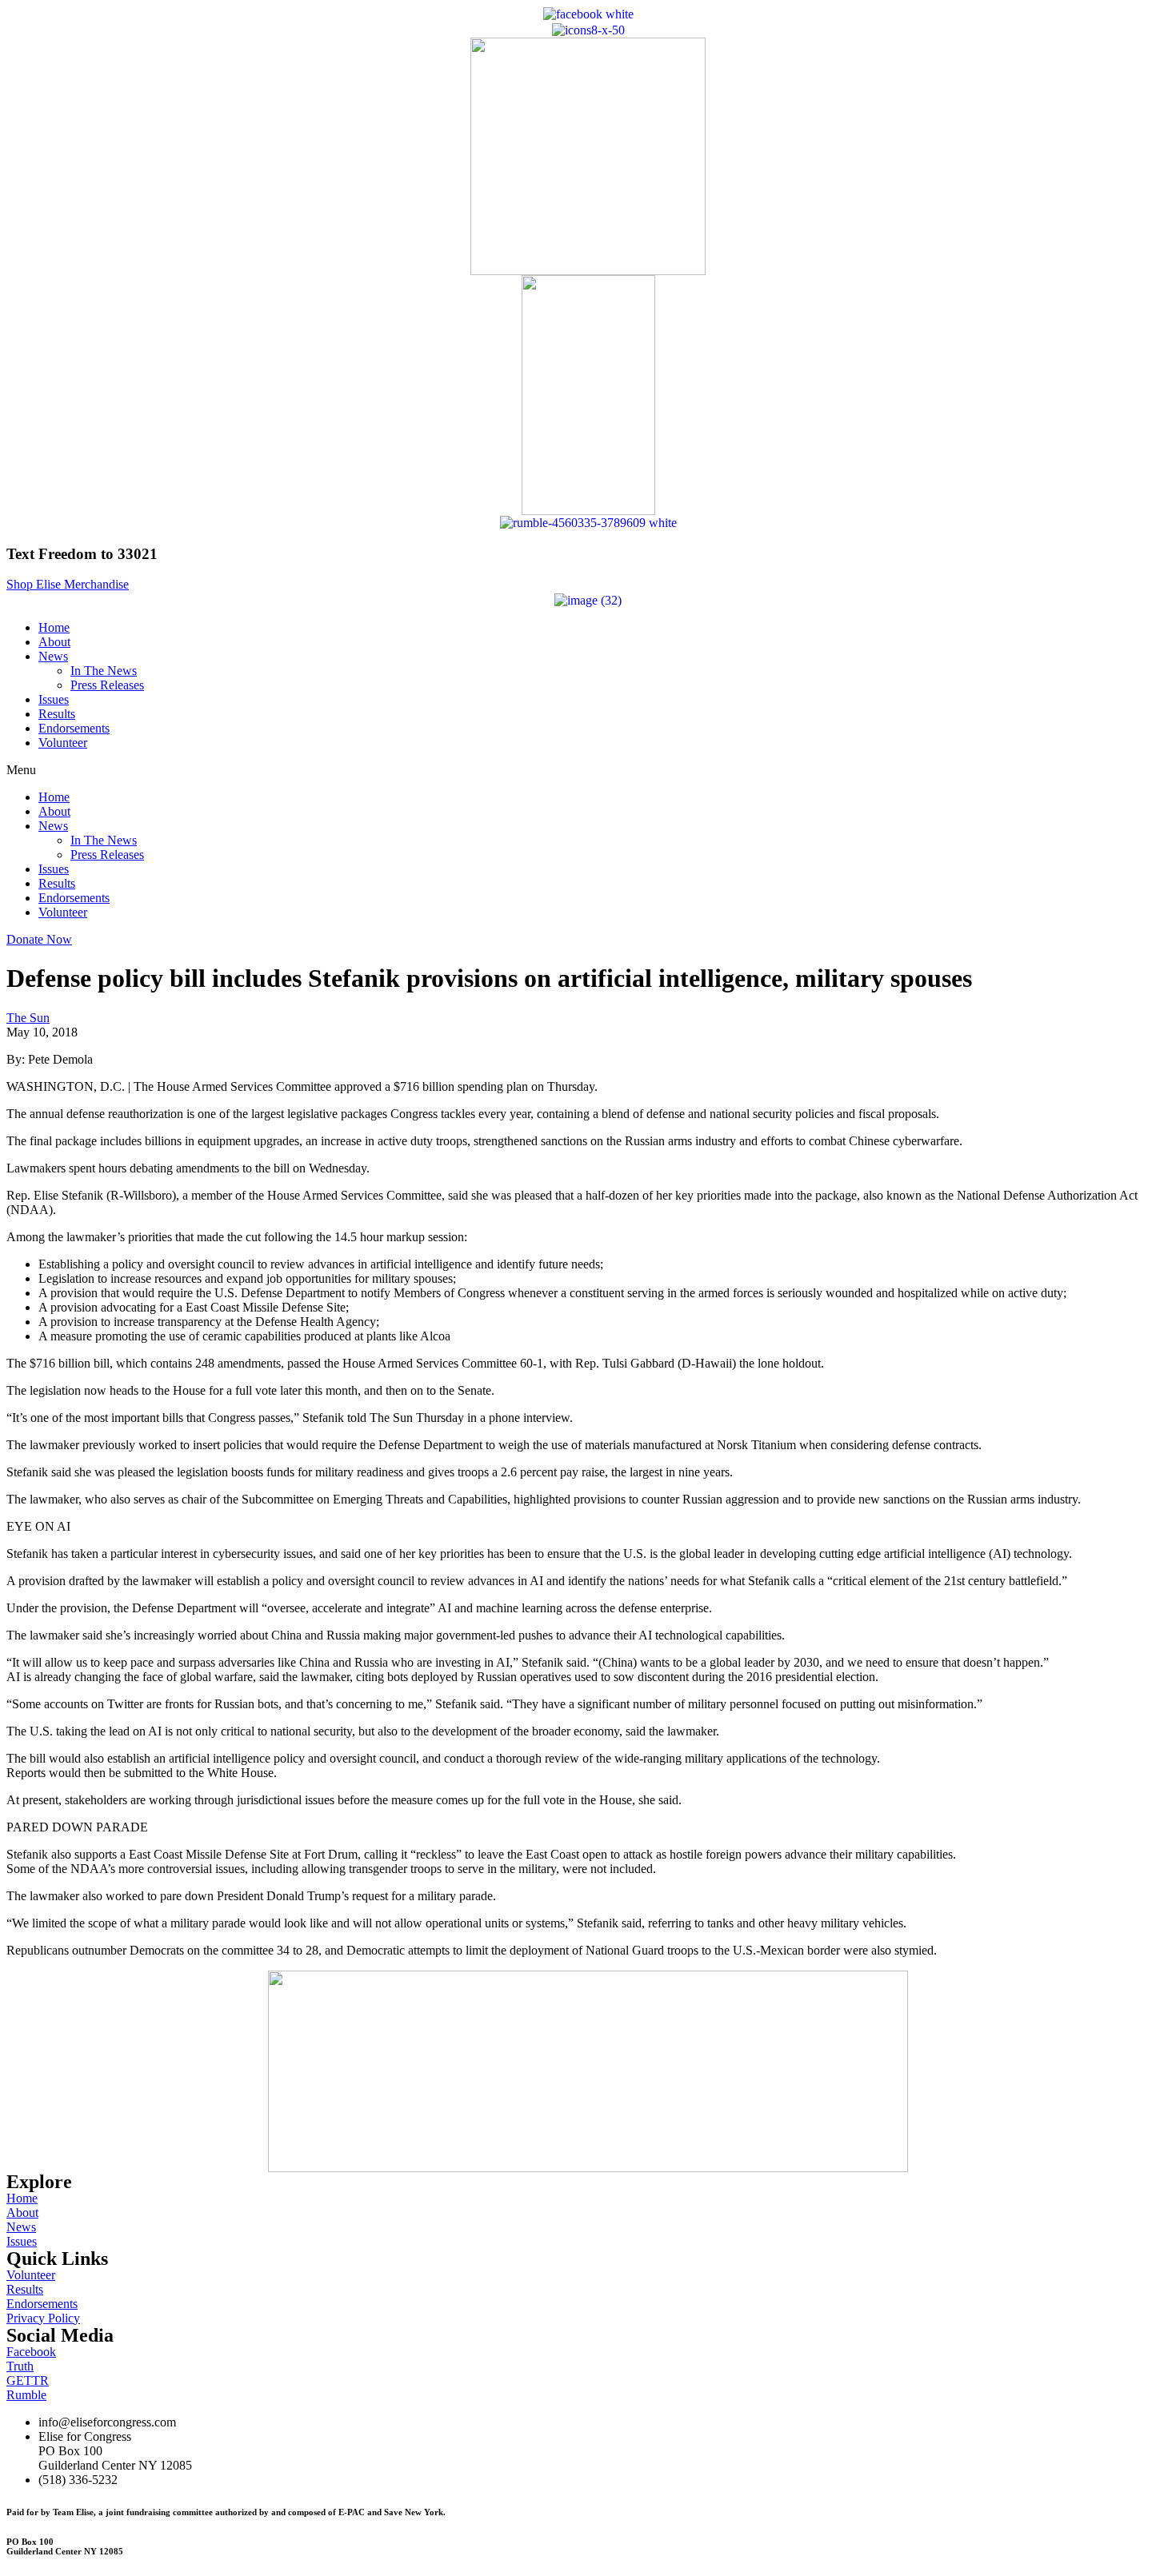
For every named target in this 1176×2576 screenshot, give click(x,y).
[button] (68, 584)
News (53, 656)
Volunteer (63, 743)
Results (57, 714)
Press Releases (107, 685)
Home (54, 627)
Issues (54, 699)
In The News (104, 671)
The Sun (28, 1018)
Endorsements (74, 728)
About (54, 642)
